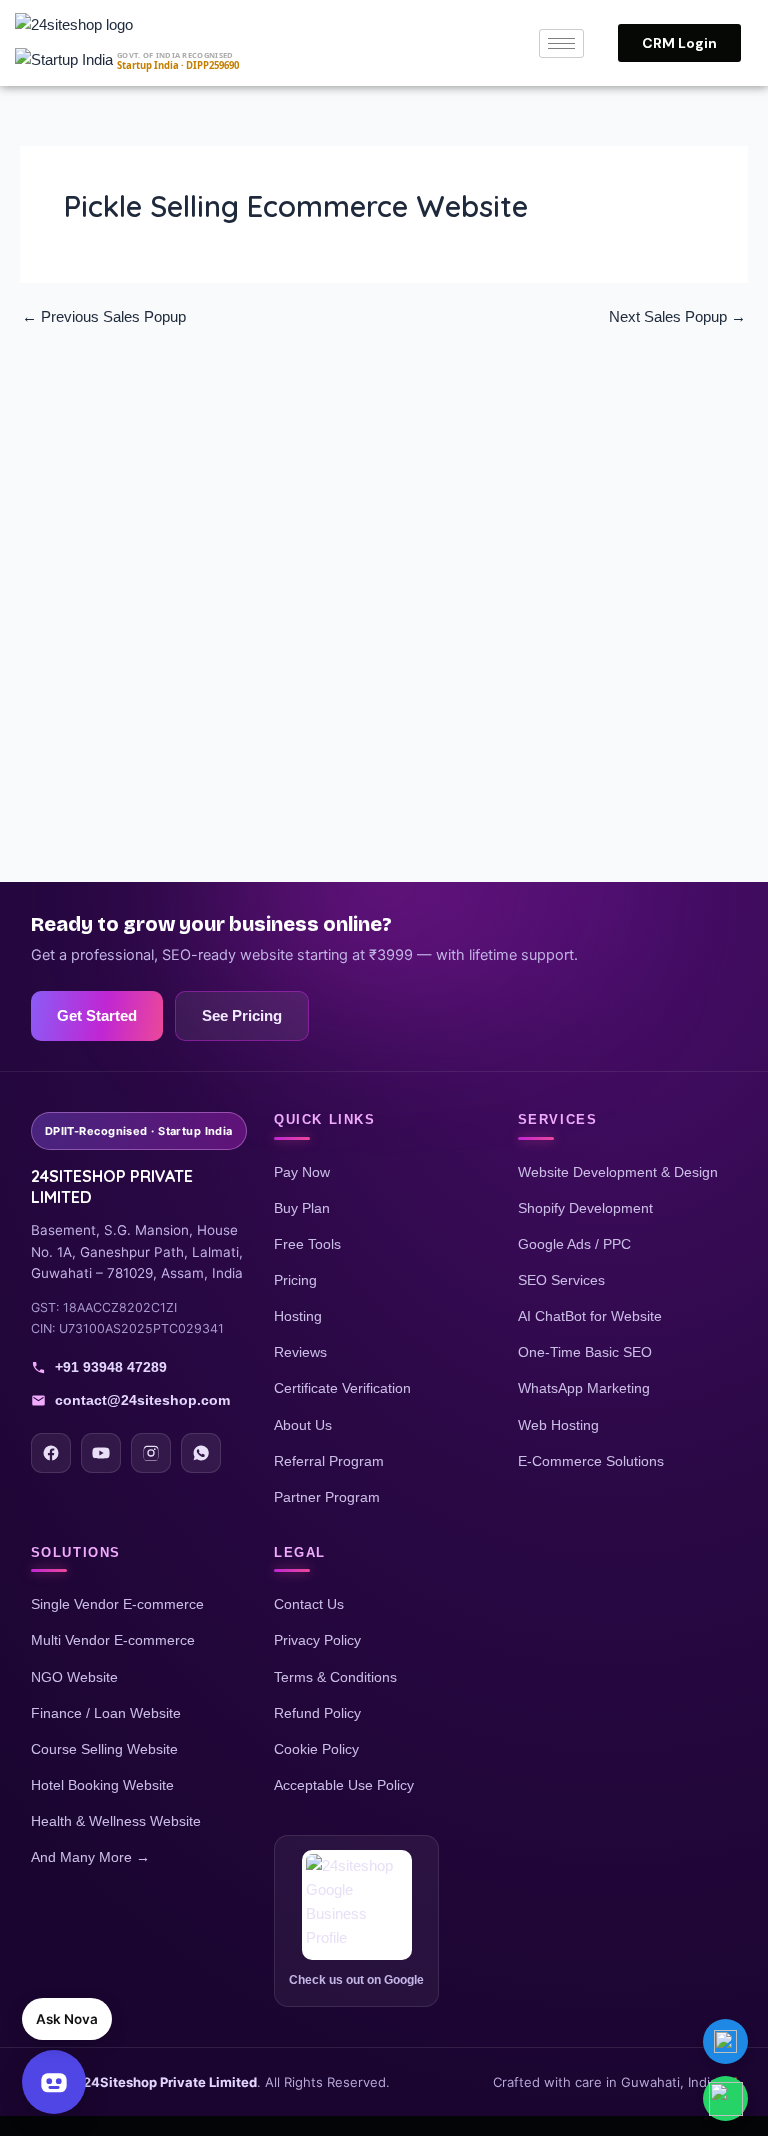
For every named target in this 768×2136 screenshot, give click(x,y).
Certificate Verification (342, 1388)
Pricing (295, 1280)
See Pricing (242, 1016)
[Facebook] (51, 1453)
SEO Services (561, 1280)
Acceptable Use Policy (344, 1785)
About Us (303, 1425)
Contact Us (309, 1604)
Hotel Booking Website (102, 1785)
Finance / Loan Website (106, 1713)
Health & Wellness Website (116, 1821)
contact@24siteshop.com (142, 1400)
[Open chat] (54, 2082)
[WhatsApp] (201, 1453)
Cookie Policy (316, 1749)
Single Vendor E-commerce (117, 1604)
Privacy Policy (317, 1640)
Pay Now (302, 1172)
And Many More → (90, 1857)
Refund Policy (317, 1713)
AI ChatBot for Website (590, 1316)
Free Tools (307, 1244)
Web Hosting (558, 1425)
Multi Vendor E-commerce (113, 1640)
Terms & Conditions (335, 1677)
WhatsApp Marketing (584, 1388)
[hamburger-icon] (561, 43)
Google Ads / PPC (574, 1244)
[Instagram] (151, 1453)
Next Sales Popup (677, 317)
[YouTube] (101, 1453)
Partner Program (327, 1497)
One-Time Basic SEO (585, 1352)
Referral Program (329, 1461)
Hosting (298, 1316)
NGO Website (74, 1677)
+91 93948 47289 (111, 1367)
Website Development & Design (618, 1172)
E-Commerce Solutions (591, 1461)
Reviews (300, 1352)
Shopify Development (585, 1208)
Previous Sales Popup (104, 317)
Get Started (97, 1016)
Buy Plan (302, 1208)
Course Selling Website (104, 1749)
